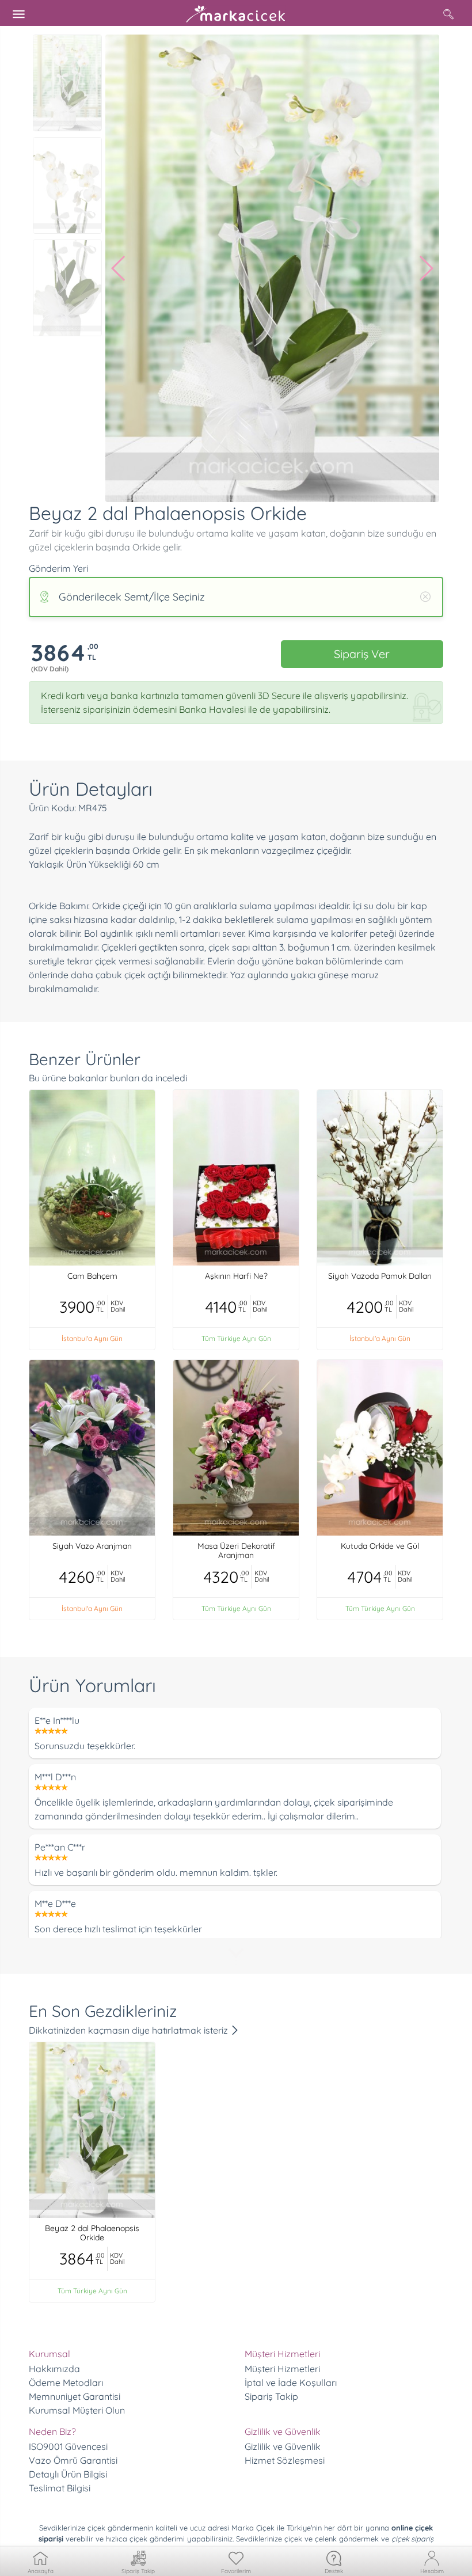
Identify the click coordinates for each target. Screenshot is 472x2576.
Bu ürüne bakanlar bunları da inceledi (108, 1078)
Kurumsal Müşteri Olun (77, 2410)
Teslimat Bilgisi (60, 2488)
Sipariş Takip (271, 2396)
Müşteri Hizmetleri (282, 2369)
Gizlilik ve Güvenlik (283, 2446)
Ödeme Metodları (66, 2383)
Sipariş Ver (362, 654)
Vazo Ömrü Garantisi (73, 2460)
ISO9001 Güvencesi (68, 2446)
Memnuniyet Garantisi (75, 2396)
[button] (119, 268)
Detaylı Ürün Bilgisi (68, 2474)
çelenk (326, 2539)
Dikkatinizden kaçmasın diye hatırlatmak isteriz (130, 2030)
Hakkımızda (54, 2369)
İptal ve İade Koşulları (291, 2383)
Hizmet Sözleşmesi (285, 2460)
